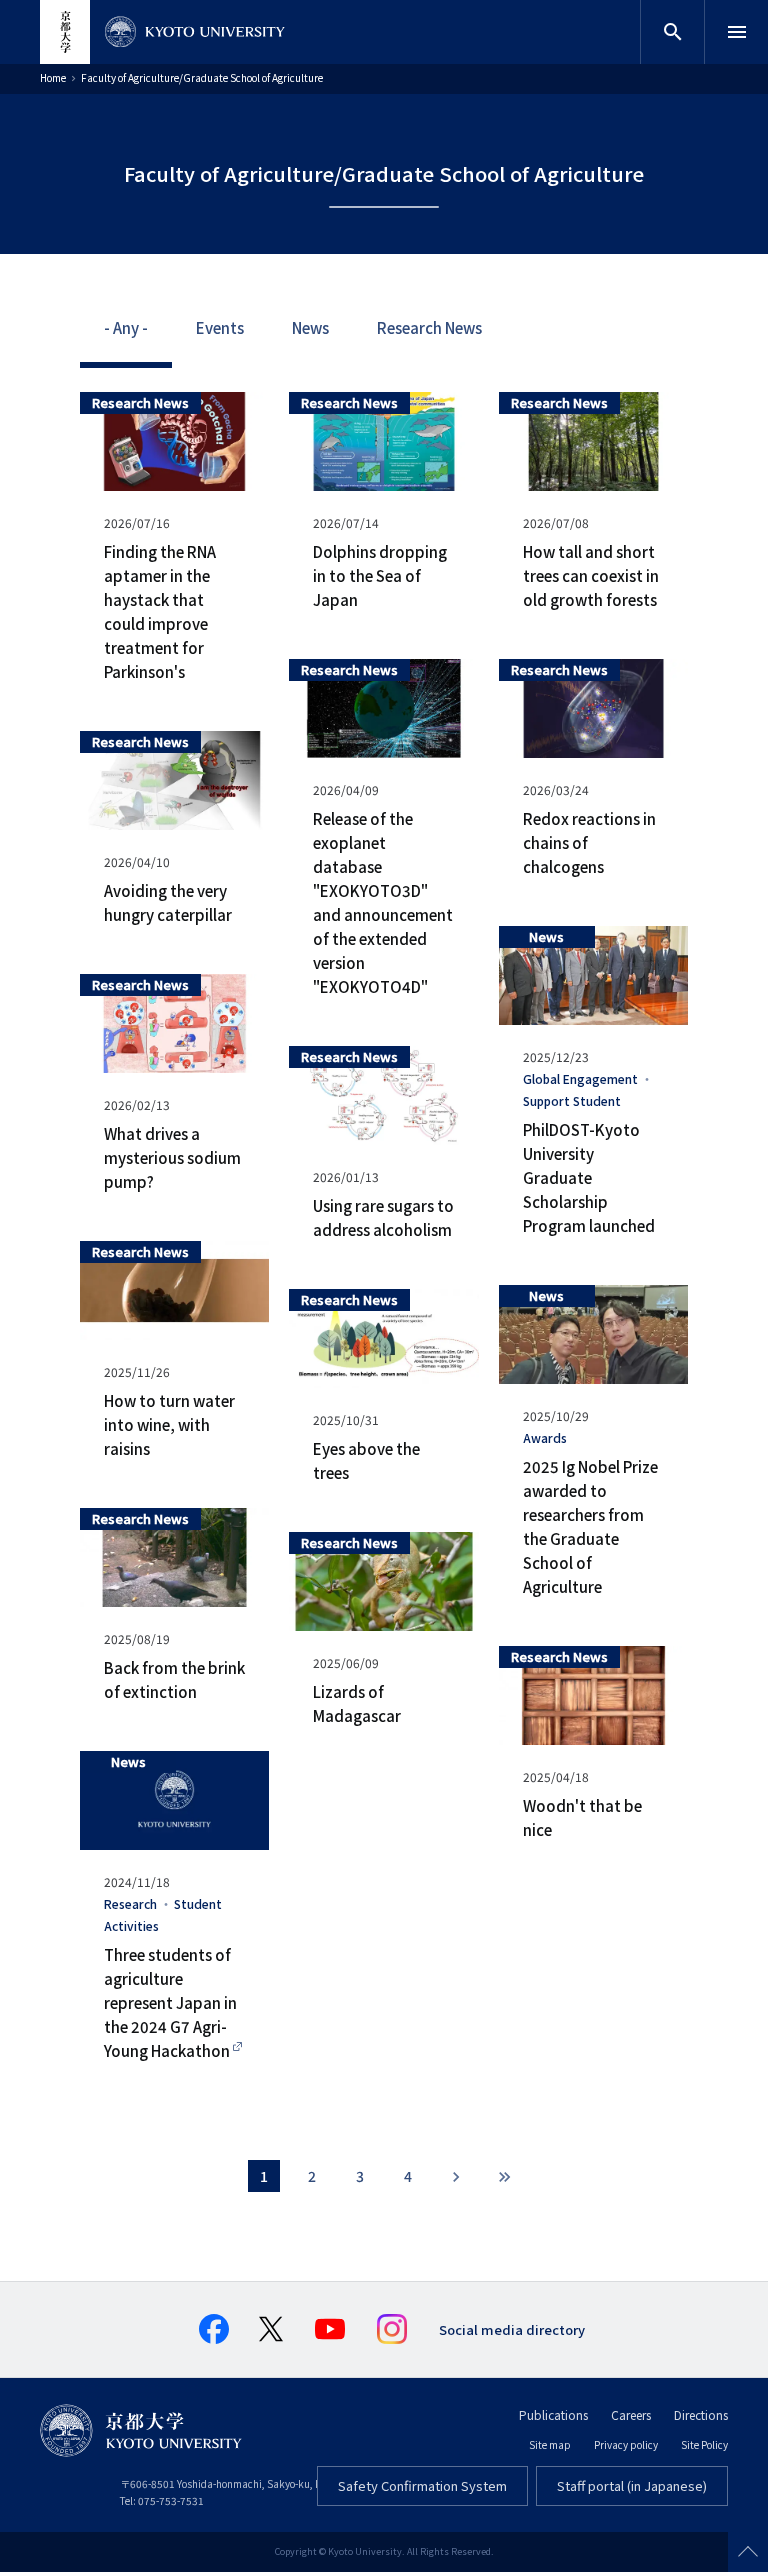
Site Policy (704, 2444)
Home (53, 77)
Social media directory (512, 2329)
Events (220, 327)
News (310, 327)
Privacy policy (626, 2444)
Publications (553, 2414)
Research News (429, 327)
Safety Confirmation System (422, 2485)
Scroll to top (748, 2552)
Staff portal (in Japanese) (632, 2485)
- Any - (126, 327)
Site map (550, 2444)
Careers (631, 2414)
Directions (701, 2414)
